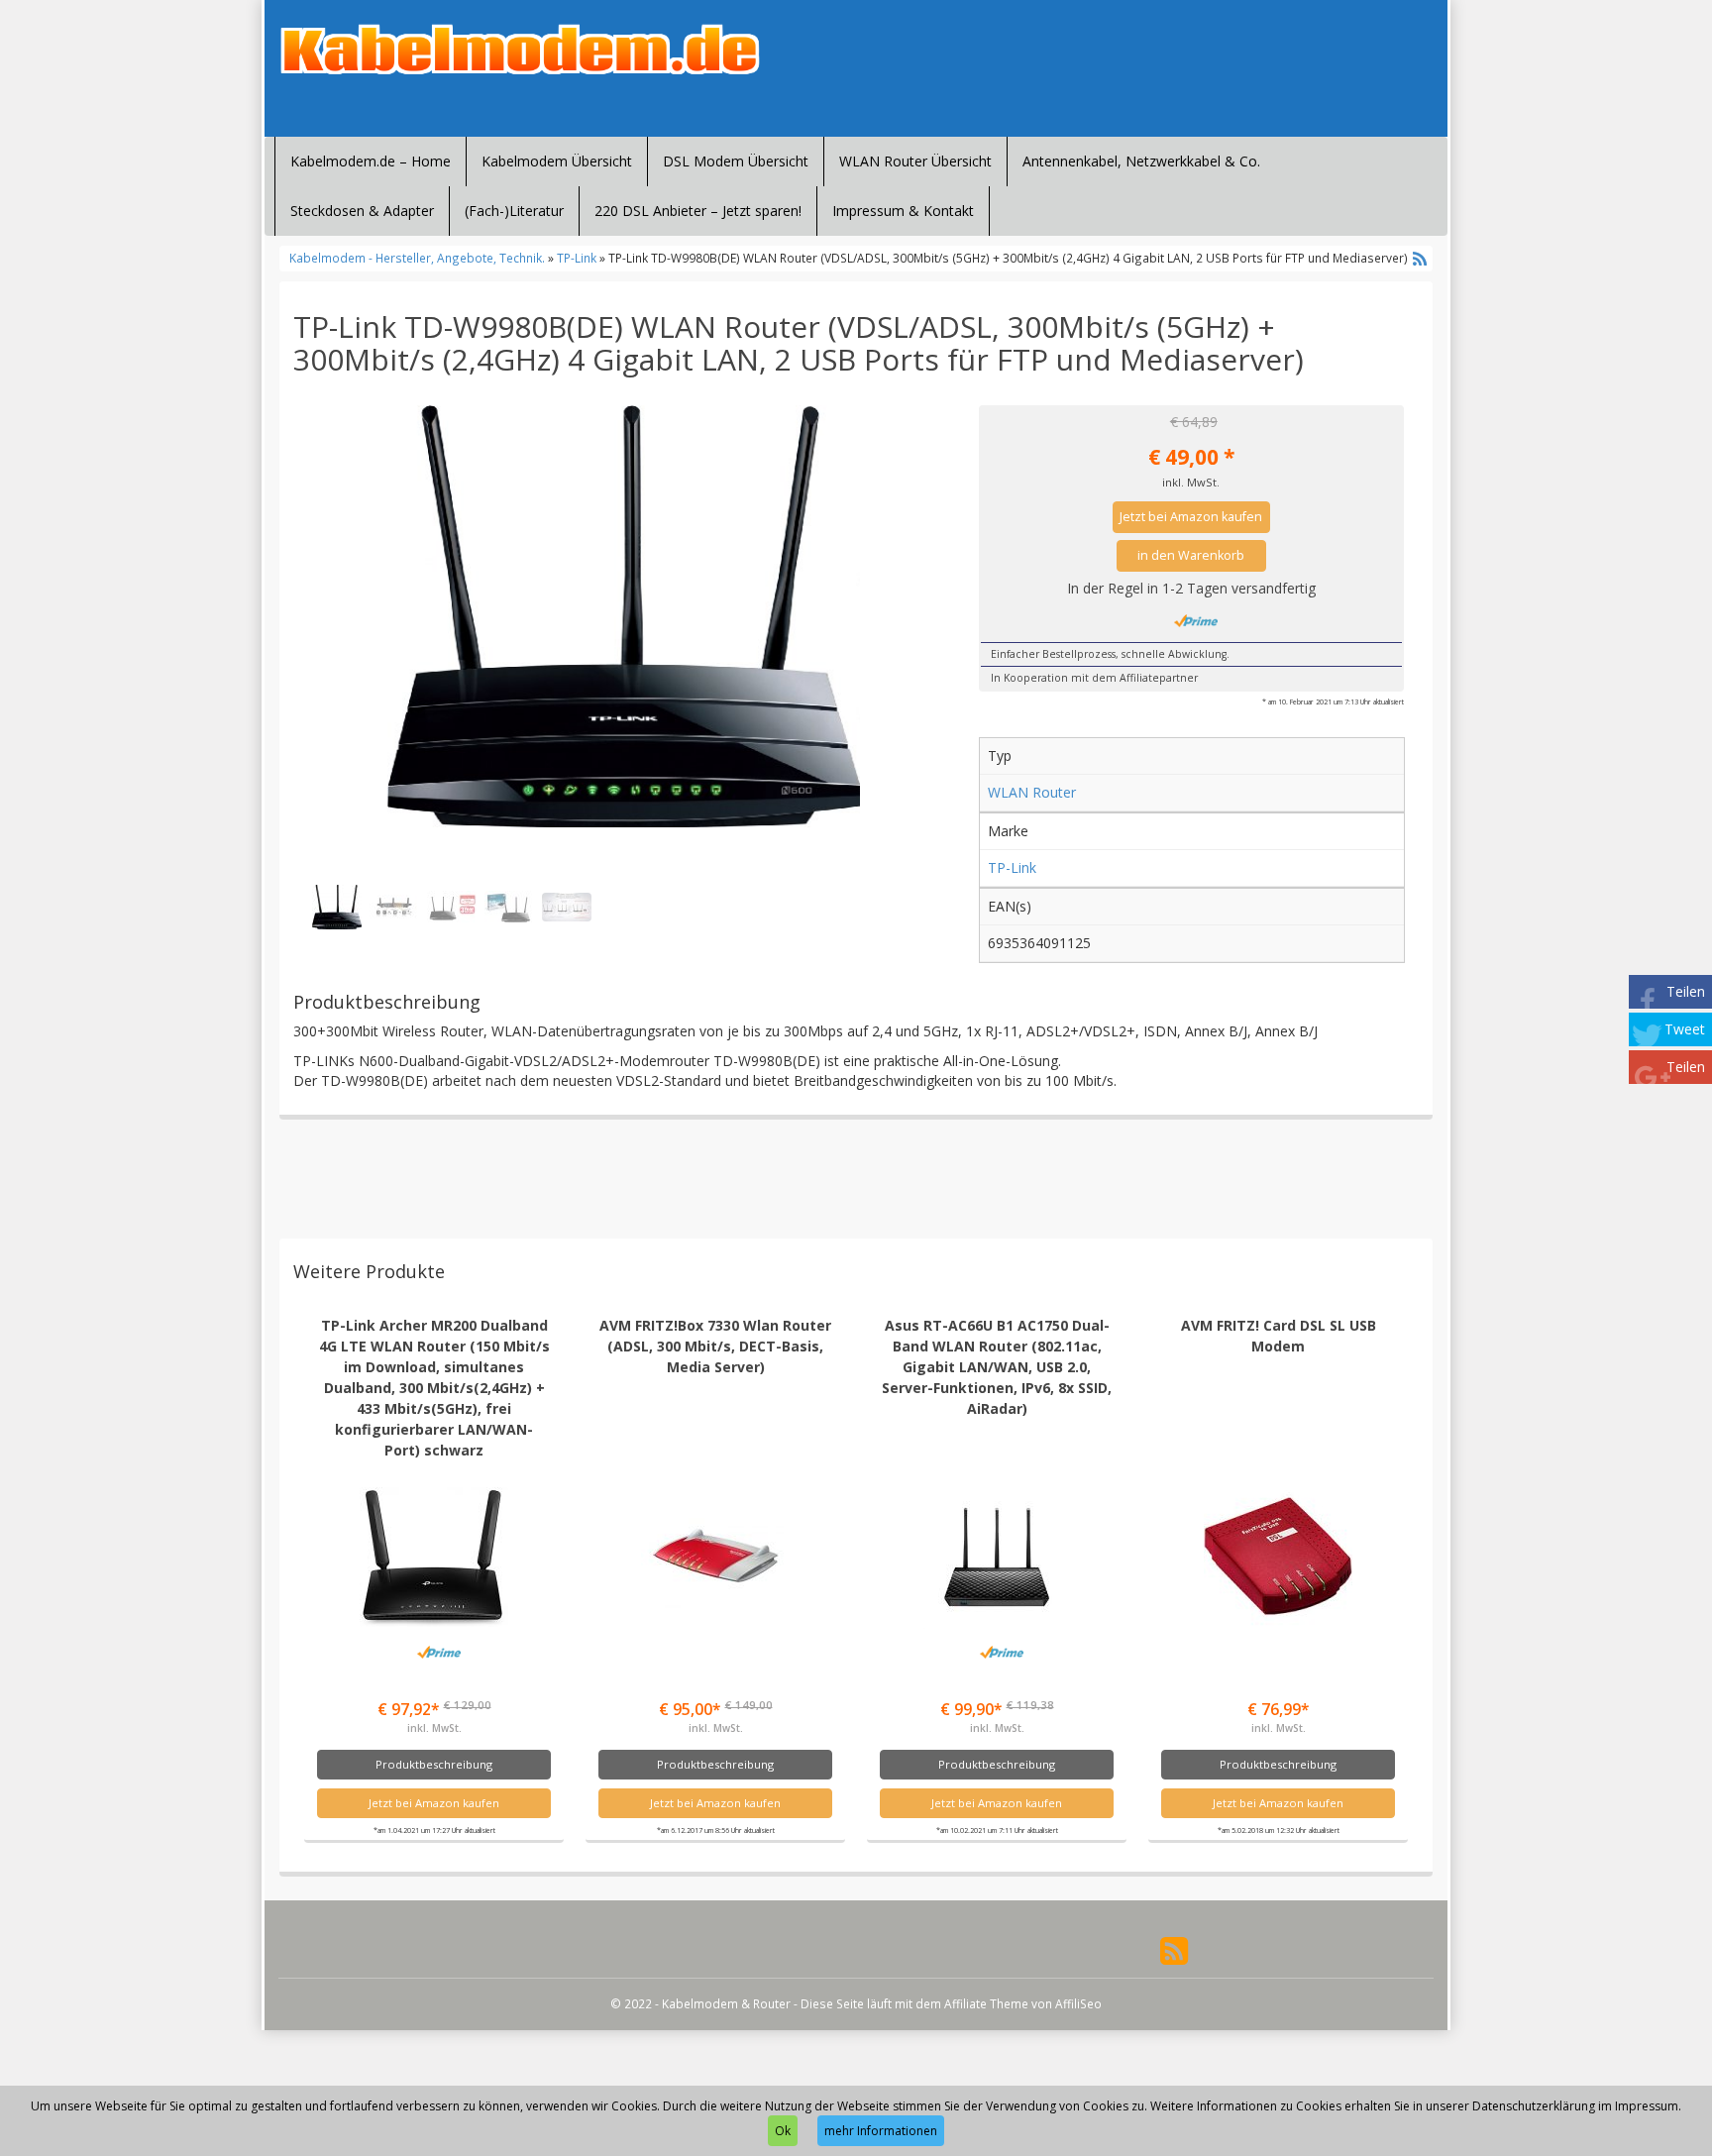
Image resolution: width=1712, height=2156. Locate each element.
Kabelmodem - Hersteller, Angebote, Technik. (417, 258)
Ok (783, 2131)
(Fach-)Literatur (514, 211)
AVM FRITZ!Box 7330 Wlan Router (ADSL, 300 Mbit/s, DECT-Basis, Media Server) (715, 1346)
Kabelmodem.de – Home (371, 161)
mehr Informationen (881, 2131)
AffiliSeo (1078, 2003)
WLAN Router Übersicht (915, 161)
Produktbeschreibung (434, 1764)
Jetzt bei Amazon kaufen (1191, 517)
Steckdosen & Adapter (362, 211)
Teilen (1686, 991)
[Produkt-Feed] (1174, 1949)
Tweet (1685, 1029)
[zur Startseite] (519, 50)
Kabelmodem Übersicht (557, 161)
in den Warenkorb (1191, 555)
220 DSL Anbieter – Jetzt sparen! (698, 211)
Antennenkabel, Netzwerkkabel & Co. (1141, 161)
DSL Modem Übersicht (736, 161)
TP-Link (577, 258)
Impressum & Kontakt (903, 211)
